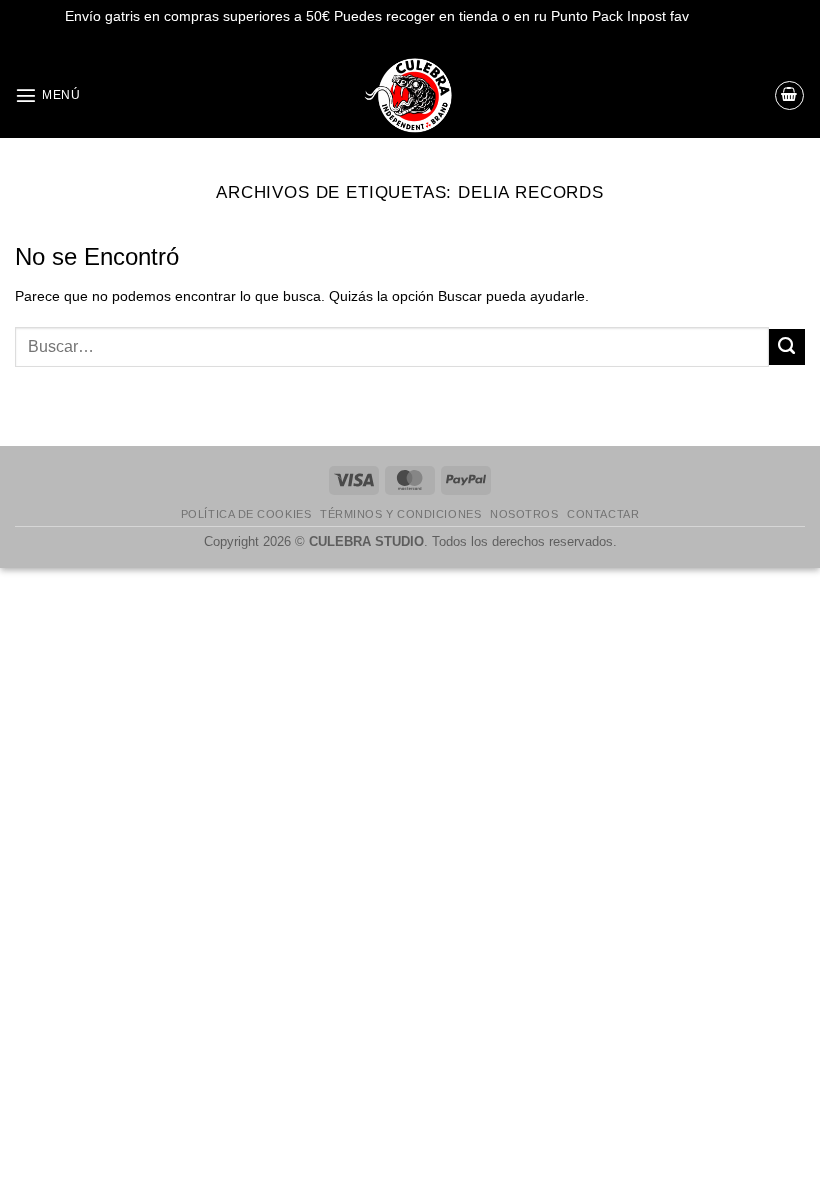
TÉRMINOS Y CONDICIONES (400, 514)
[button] (47, 95)
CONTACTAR (603, 514)
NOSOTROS (524, 514)
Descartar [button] (724, 16)
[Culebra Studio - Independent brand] (410, 95)
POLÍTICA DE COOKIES (246, 514)
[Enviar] (787, 347)
